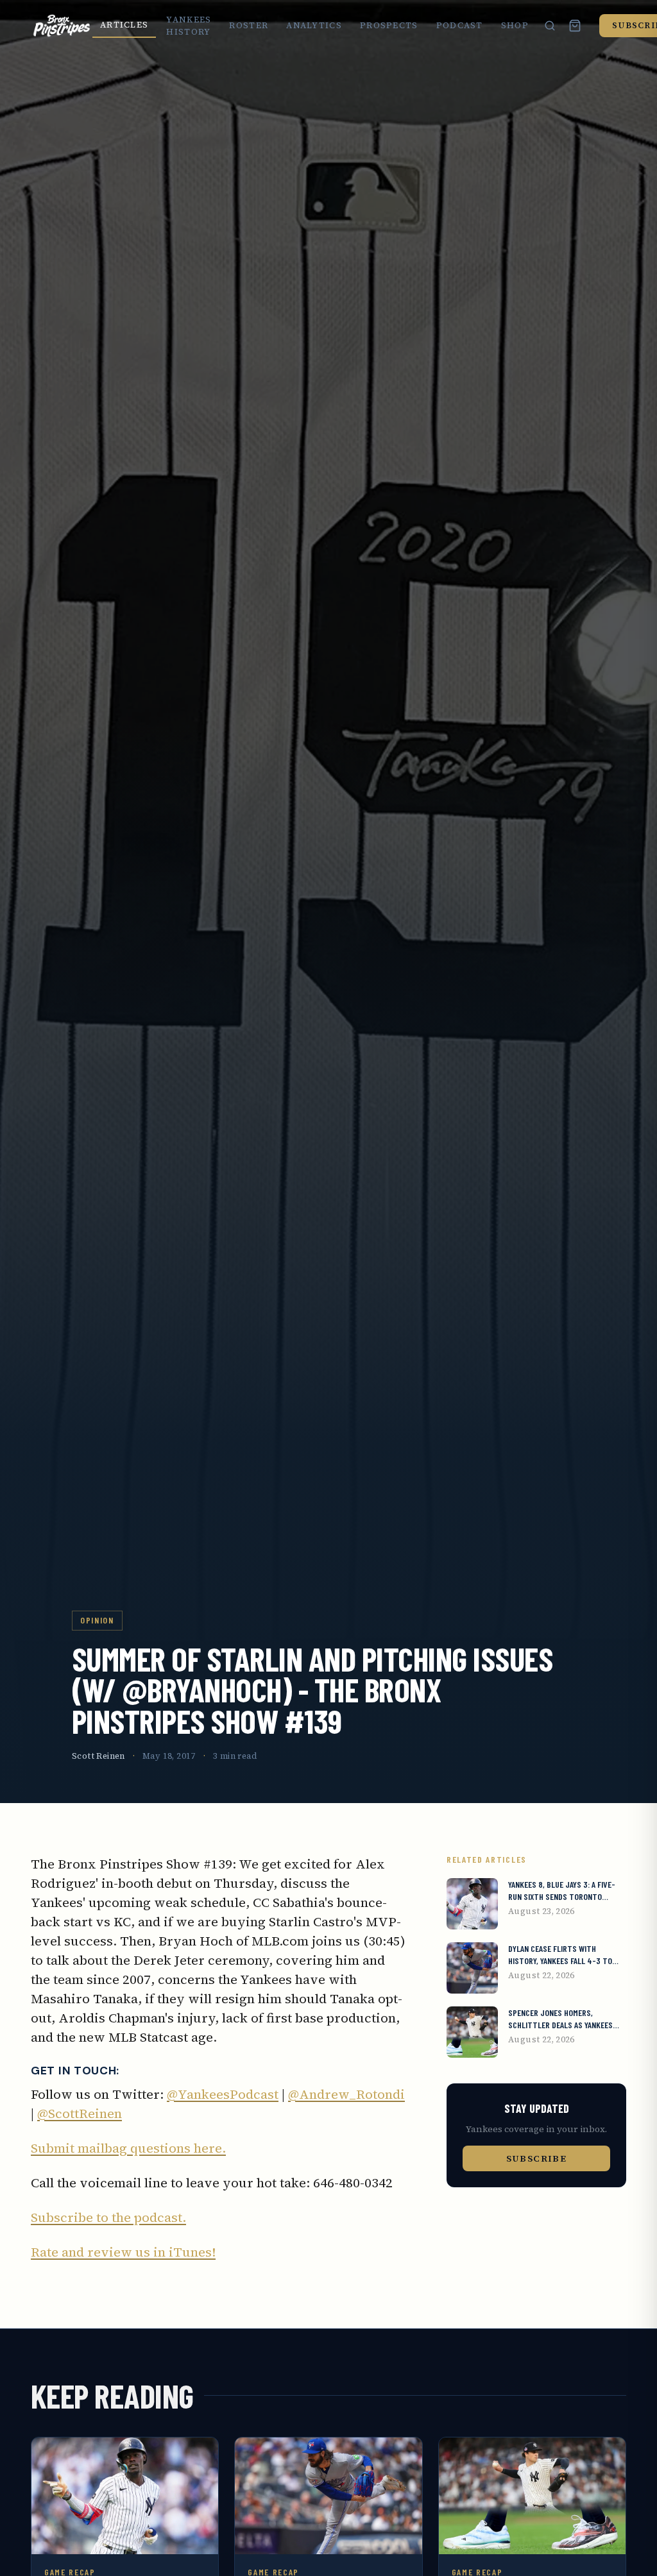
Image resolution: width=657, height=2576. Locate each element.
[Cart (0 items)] (575, 26)
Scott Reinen (98, 1756)
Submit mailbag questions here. (128, 2148)
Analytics (314, 25)
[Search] (550, 26)
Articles (124, 25)
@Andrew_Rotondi (346, 2094)
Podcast (460, 25)
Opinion (97, 1620)
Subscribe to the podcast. (108, 2217)
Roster (249, 25)
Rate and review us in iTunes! (123, 2252)
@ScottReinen (80, 2114)
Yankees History (189, 26)
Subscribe (537, 2158)
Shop (515, 25)
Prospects (389, 25)
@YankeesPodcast (223, 2094)
